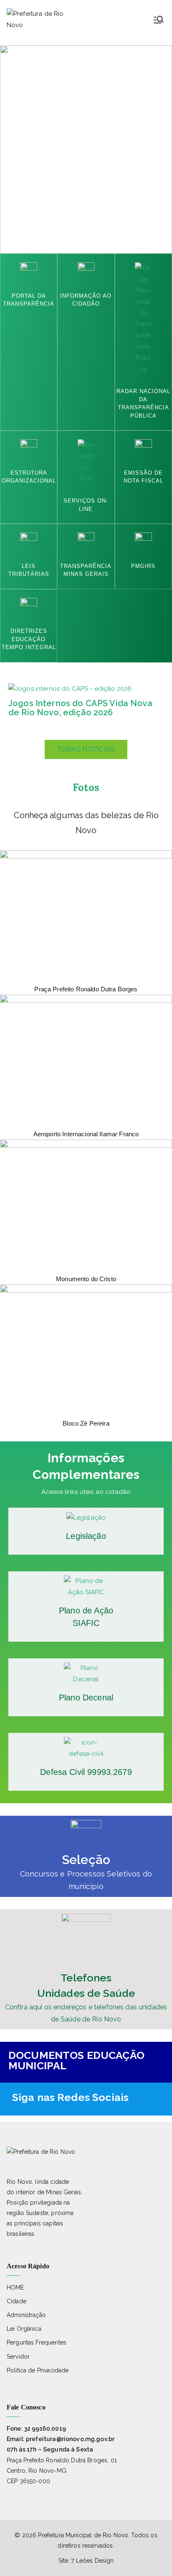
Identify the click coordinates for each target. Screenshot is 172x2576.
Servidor (18, 2357)
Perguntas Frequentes (37, 2342)
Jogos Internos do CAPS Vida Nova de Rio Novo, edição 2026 (80, 708)
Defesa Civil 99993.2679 (86, 1772)
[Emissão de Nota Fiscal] (86, 461)
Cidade (16, 2301)
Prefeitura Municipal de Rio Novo (83, 2535)
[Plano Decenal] (86, 1673)
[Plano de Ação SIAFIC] (86, 1586)
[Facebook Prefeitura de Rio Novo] (152, 2097)
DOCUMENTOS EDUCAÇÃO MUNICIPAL (76, 2060)
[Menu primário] (159, 20)
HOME (15, 2287)
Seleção (86, 1860)
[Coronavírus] (86, 1835)
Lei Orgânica (24, 2329)
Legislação (86, 1536)
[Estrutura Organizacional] (29, 447)
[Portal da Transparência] (29, 270)
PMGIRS (143, 566)
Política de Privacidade (38, 2370)
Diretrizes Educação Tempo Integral (29, 639)
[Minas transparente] (86, 540)
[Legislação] (86, 1517)
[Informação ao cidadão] (86, 270)
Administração (26, 2315)
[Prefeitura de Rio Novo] (137, 2097)
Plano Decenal (86, 1697)
